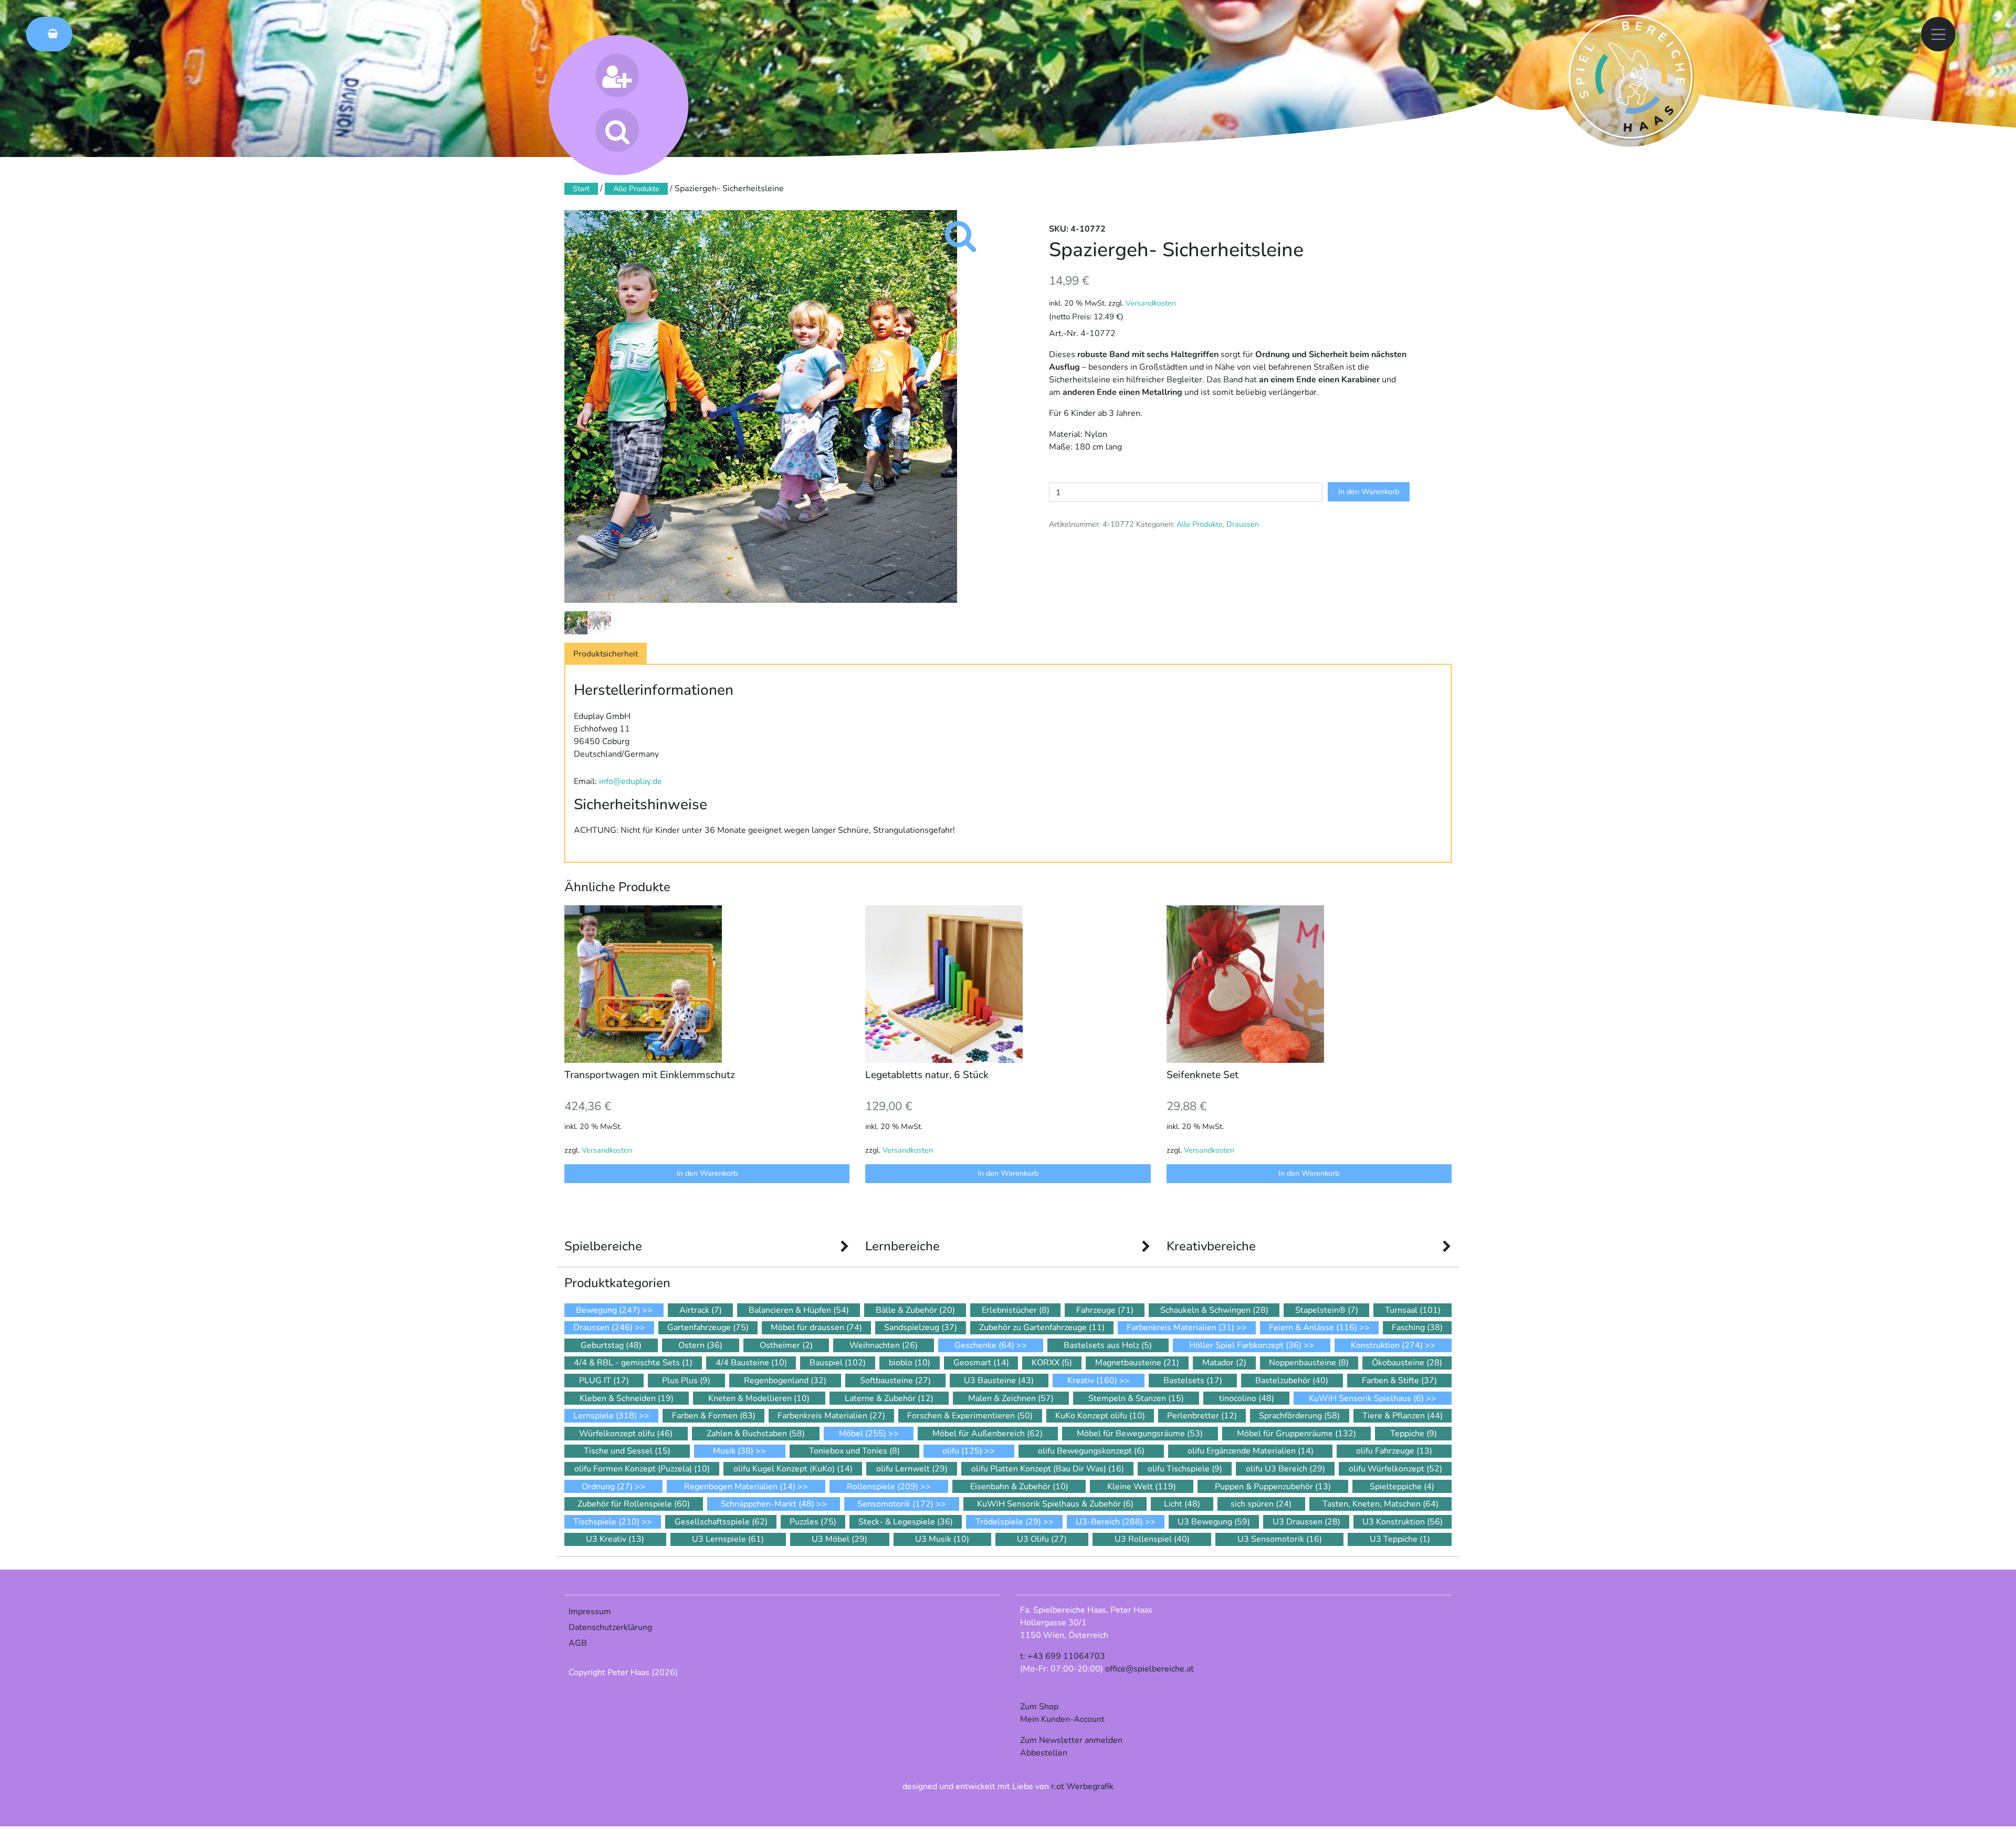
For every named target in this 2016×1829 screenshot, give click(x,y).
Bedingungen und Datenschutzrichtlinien (994, 1011)
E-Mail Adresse (893, 926)
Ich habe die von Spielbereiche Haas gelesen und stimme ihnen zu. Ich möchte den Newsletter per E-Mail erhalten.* (1001, 1023)
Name (872, 966)
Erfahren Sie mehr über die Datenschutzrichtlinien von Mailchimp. (1003, 1119)
